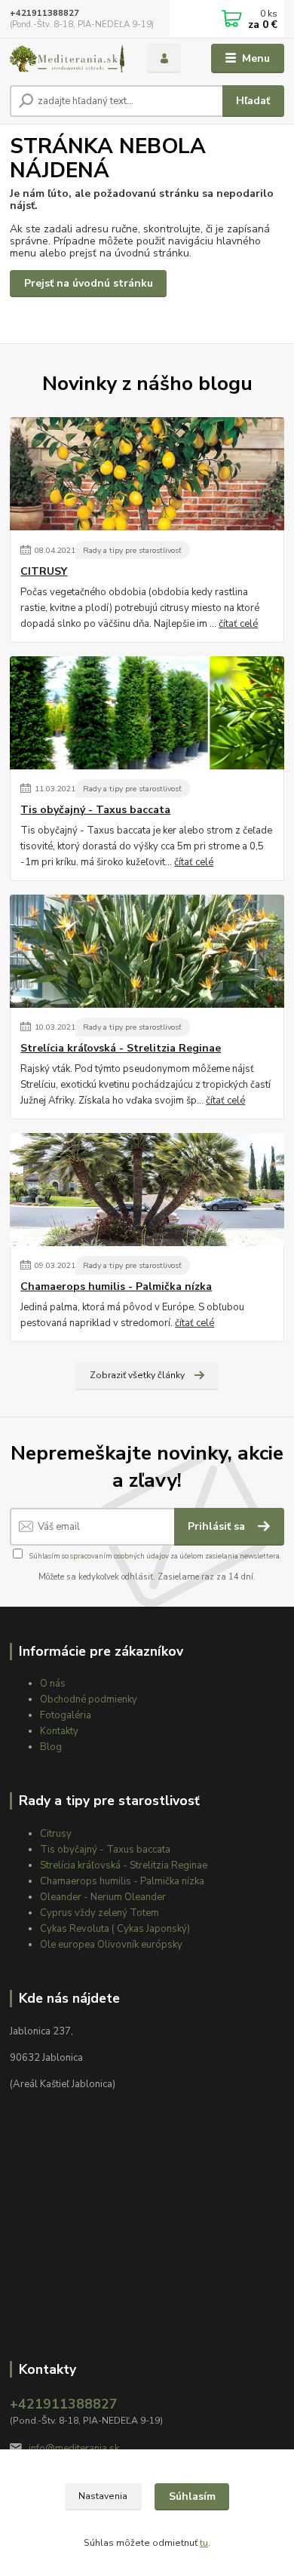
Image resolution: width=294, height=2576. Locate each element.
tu (204, 2543)
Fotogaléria (66, 1715)
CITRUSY (44, 572)
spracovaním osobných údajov (119, 1556)
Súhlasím (192, 2496)
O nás (53, 1684)
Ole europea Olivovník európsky (111, 1945)
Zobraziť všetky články (137, 1375)
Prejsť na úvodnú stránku (89, 283)
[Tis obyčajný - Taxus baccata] (147, 713)
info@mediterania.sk (74, 2449)
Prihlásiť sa (218, 1526)
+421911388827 (44, 13)
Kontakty (59, 1731)
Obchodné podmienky (89, 1699)
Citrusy (56, 1834)
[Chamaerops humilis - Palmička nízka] (147, 1190)
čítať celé (238, 624)
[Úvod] (67, 59)
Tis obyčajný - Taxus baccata (95, 810)
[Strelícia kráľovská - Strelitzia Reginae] (147, 951)
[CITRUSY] (147, 474)
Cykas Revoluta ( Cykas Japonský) (115, 1929)
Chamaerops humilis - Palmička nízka (116, 1287)
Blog (51, 1747)
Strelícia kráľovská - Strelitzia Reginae (121, 1049)
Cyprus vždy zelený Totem (100, 1913)
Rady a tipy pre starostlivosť (132, 550)
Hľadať (253, 101)
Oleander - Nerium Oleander (103, 1897)
